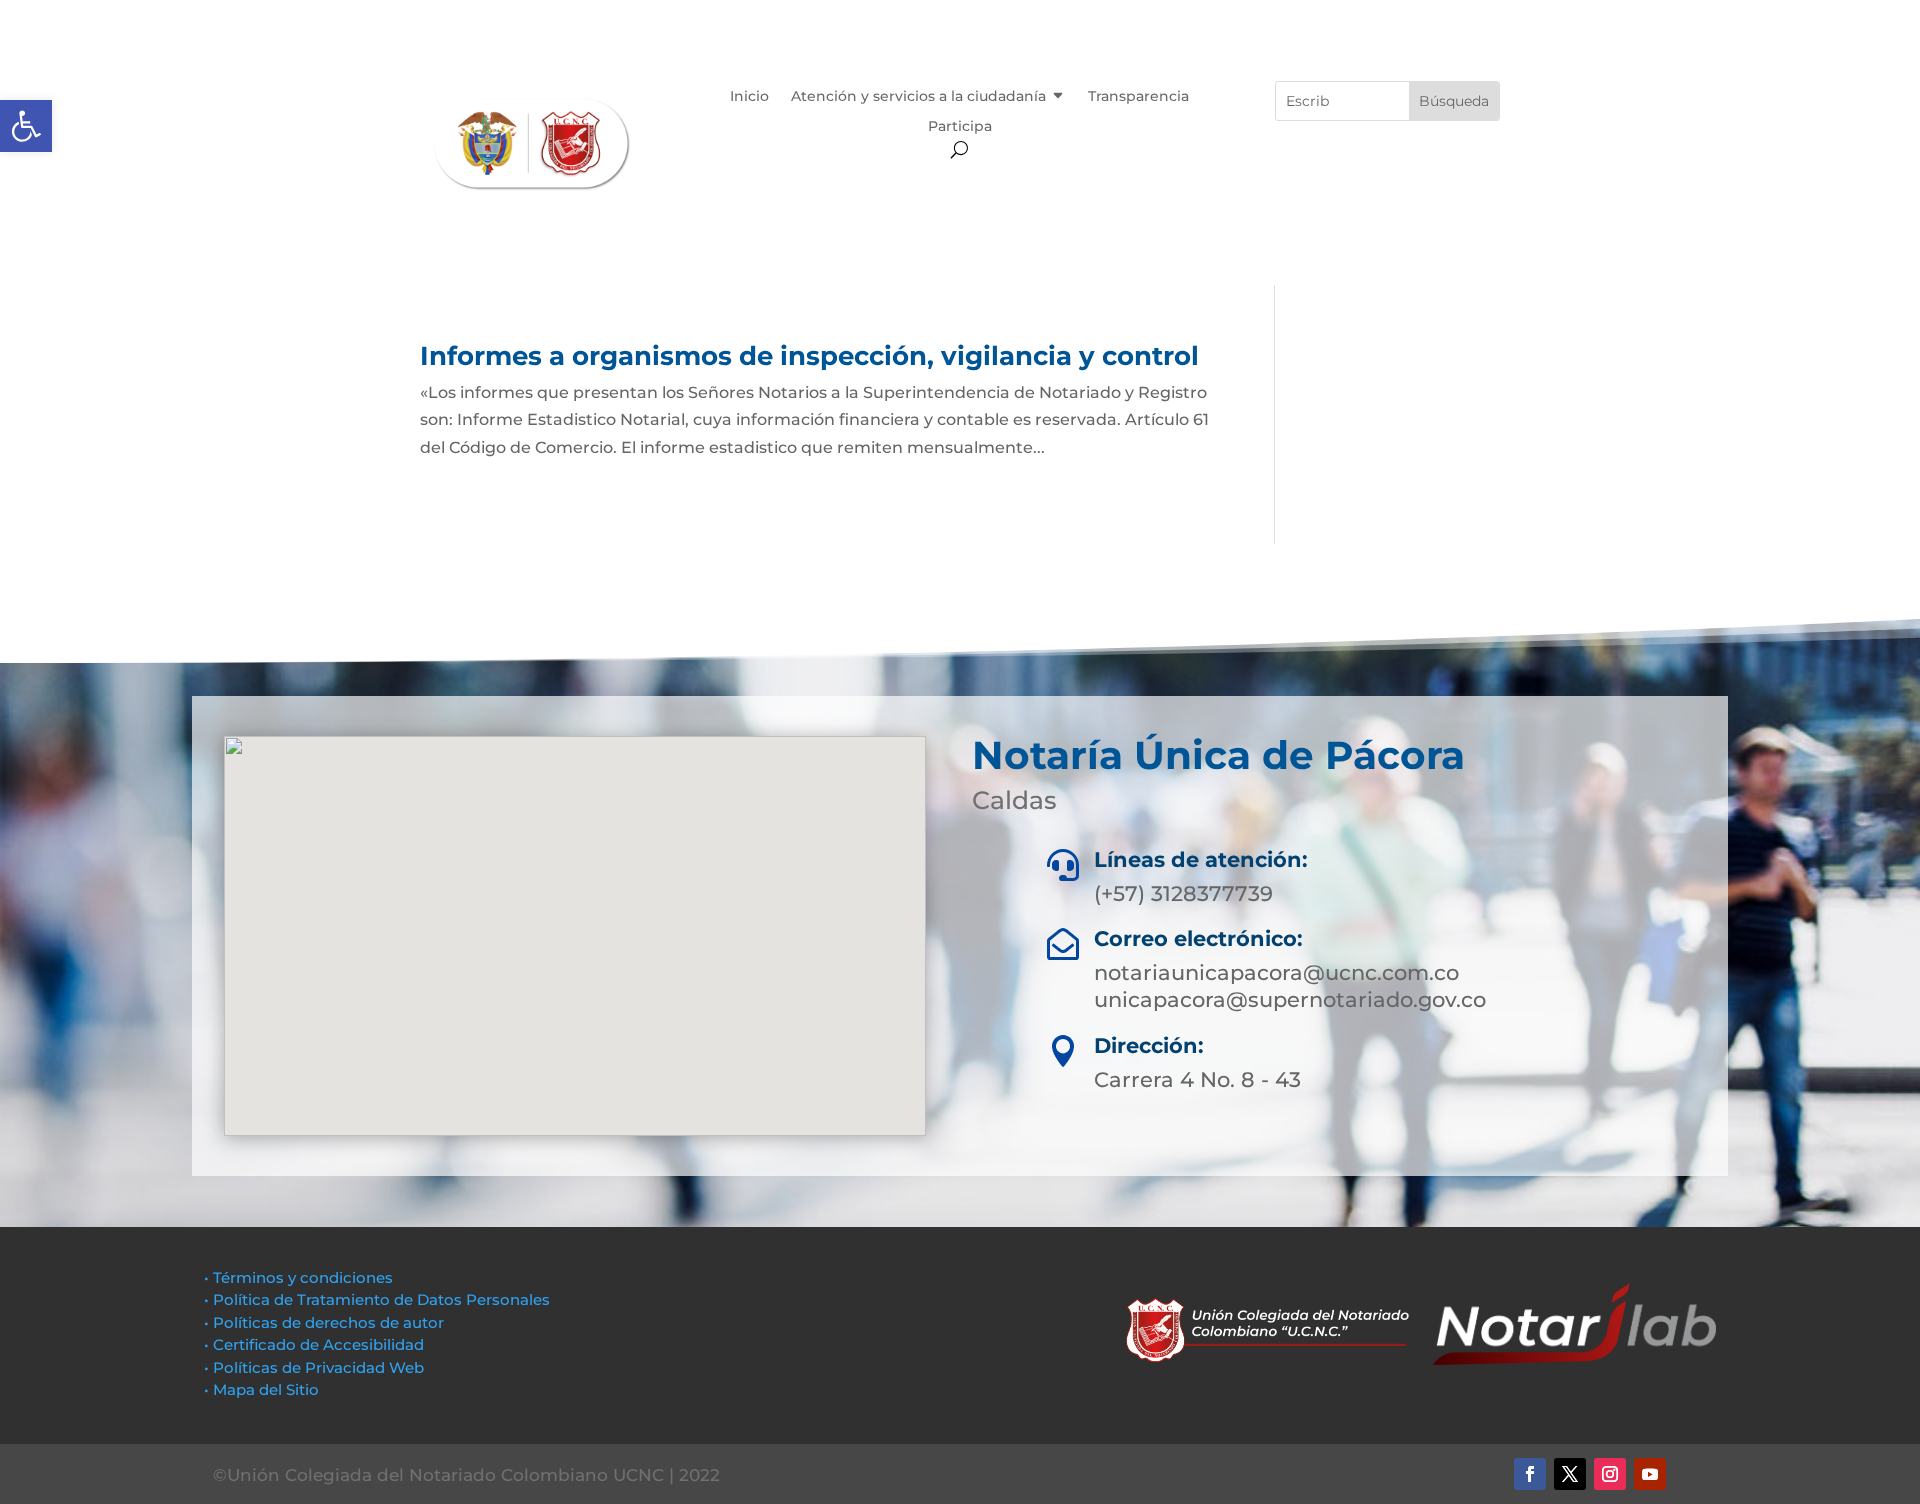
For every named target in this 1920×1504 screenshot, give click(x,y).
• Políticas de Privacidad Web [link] (314, 1367)
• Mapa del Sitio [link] (263, 1389)
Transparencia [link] (1138, 97)
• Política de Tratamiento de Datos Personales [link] (377, 1299)
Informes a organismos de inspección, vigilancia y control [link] (809, 356)
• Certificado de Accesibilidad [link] (314, 1344)
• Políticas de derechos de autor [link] (324, 1322)
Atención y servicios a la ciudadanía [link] (918, 97)
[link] (26, 126)
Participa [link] (960, 127)
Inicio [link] (749, 97)
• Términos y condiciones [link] (298, 1277)
